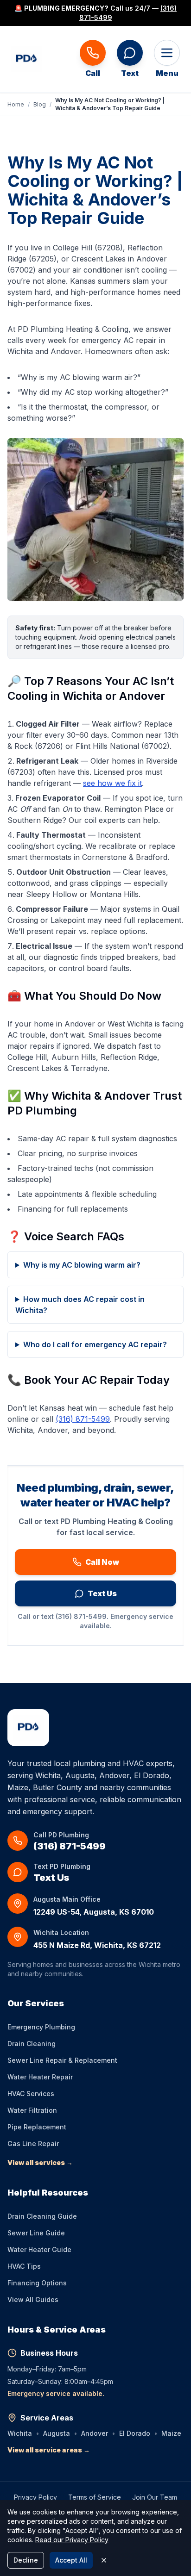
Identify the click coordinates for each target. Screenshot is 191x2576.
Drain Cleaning (32, 2044)
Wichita (20, 2433)
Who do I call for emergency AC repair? (95, 1344)
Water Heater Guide (39, 2249)
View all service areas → (49, 2450)
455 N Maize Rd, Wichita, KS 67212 (97, 1945)
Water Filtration (32, 2110)
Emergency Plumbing (41, 2027)
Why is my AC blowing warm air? (82, 1265)
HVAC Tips (24, 2266)
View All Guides (33, 2299)
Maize (171, 2433)
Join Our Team (155, 2497)
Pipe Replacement (37, 2127)
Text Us (102, 1593)
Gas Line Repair (33, 2144)
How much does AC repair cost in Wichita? (80, 1305)
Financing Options (37, 2283)
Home (16, 104)
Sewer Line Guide (36, 2233)
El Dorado (135, 2433)
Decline (26, 2560)
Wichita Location (61, 1932)
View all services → (40, 2162)
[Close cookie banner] (104, 2560)
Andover (95, 2433)
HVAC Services (31, 2094)
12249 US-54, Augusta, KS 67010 (94, 1912)
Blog (40, 104)
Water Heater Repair (40, 2077)
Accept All (71, 2560)
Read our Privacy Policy (72, 2540)
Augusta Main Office (67, 1899)
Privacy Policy (35, 2497)
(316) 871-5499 (83, 1419)
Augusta (57, 2433)
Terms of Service (95, 2497)
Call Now (102, 1562)
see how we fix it (112, 783)
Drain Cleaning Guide (42, 2216)
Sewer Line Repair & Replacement (62, 2060)
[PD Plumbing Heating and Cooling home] (26, 59)
